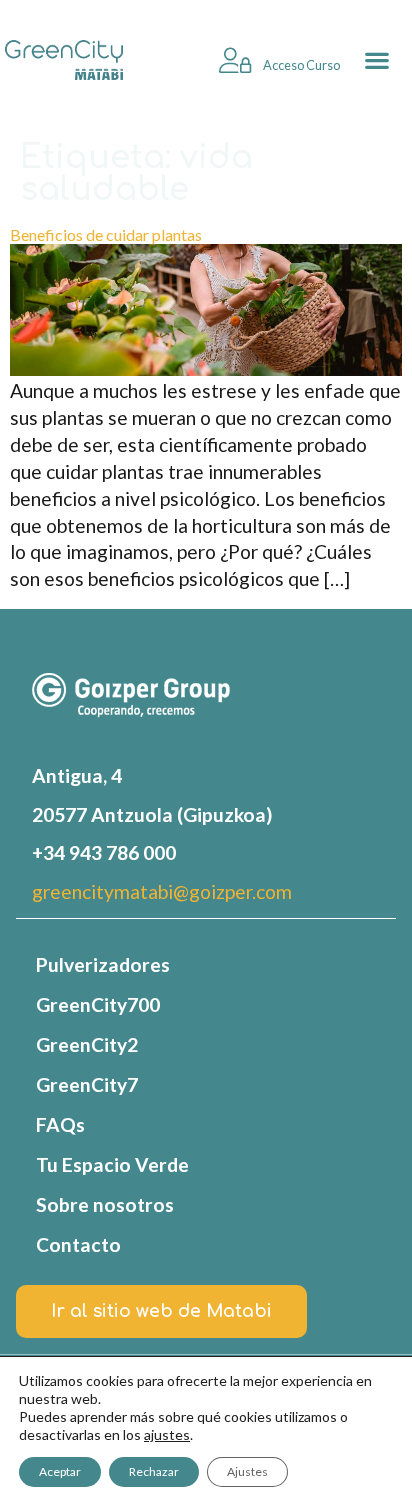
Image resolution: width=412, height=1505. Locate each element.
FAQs (60, 1124)
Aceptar (60, 1471)
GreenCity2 (87, 1044)
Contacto (78, 1244)
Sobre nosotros (105, 1204)
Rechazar (154, 1471)
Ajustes (247, 1471)
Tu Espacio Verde (112, 1164)
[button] (376, 60)
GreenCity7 (87, 1084)
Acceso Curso (300, 65)
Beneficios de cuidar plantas (106, 234)
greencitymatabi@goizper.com (162, 891)
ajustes (167, 1434)
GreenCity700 (98, 1004)
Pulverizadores (103, 964)
